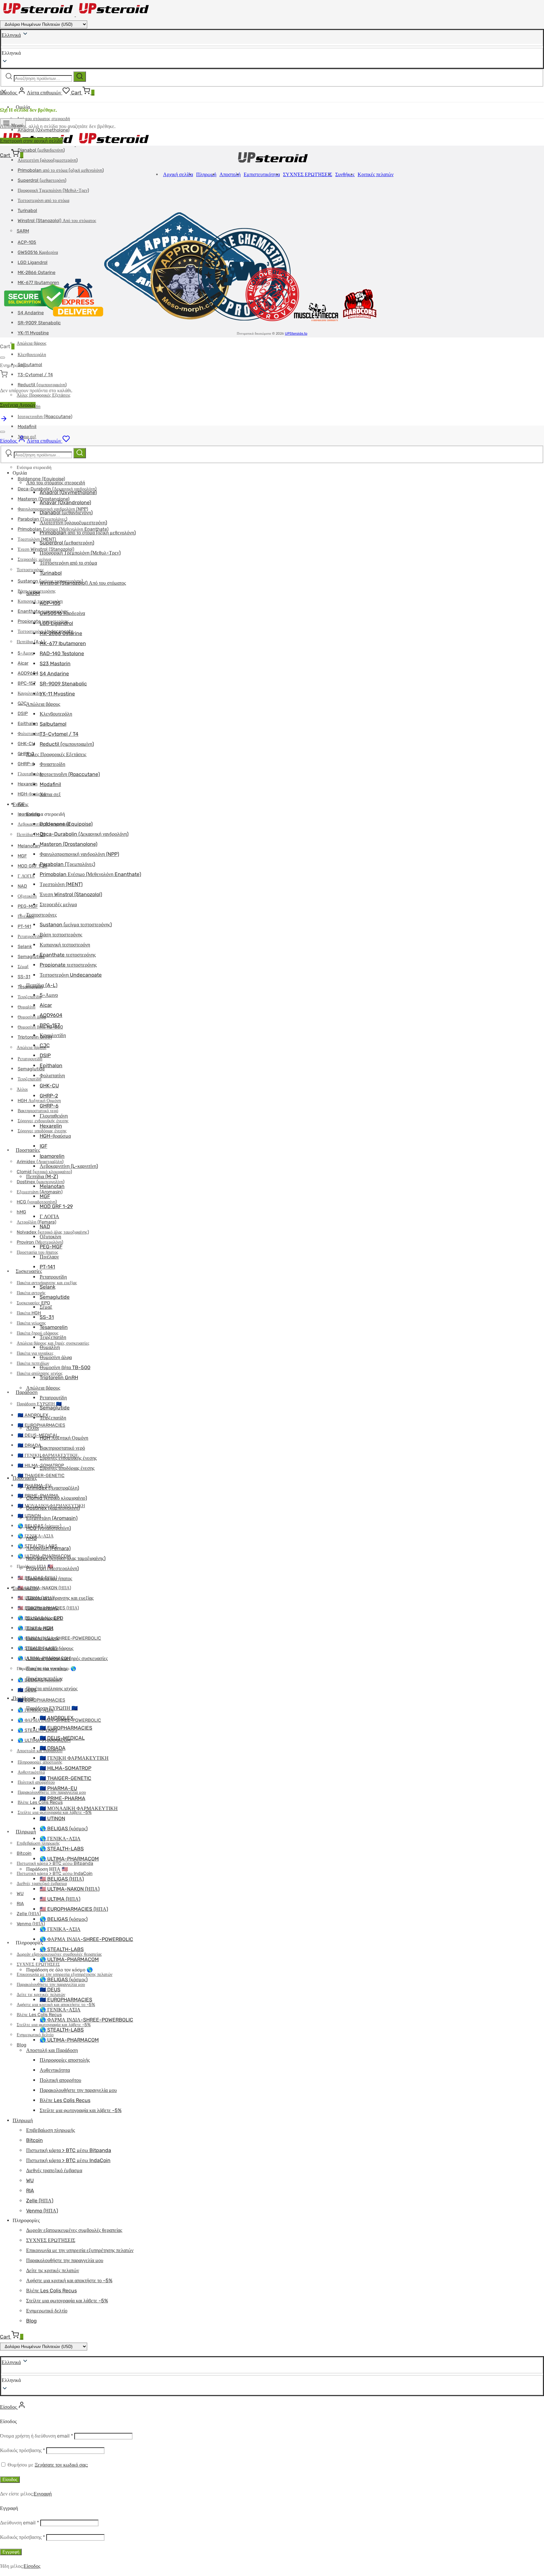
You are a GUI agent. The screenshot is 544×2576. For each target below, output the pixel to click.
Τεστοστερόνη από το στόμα (43, 201)
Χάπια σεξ (50, 794)
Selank (25, 947)
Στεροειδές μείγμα (58, 904)
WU (20, 1894)
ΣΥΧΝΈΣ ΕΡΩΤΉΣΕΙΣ (38, 1964)
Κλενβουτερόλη (32, 355)
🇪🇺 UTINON (52, 1818)
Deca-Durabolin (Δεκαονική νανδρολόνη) (84, 834)
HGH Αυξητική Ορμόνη (39, 1101)
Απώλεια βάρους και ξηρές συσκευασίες (67, 1658)
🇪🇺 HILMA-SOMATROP (65, 1768)
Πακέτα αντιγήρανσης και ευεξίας (60, 1598)
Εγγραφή (43, 2494)
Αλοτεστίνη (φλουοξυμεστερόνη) (48, 160)
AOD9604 (28, 673)
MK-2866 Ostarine (61, 633)
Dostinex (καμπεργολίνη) (53, 1508)
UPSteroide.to (296, 334)
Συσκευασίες (29, 1271)
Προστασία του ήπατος (37, 1252)
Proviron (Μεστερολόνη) (52, 1568)
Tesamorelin (54, 1327)
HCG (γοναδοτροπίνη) (37, 1202)
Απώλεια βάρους (32, 343)
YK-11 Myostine (33, 333)
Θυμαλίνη (26, 1007)
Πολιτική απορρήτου (36, 1782)
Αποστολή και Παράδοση (52, 2050)
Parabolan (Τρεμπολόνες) (67, 864)
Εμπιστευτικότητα (262, 174)
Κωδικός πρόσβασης (23, 2450)
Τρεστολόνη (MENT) (37, 539)
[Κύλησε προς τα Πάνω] (4, 421)
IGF (43, 1146)
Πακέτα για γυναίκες (47, 1668)
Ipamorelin (52, 1156)
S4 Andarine (54, 674)
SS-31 (24, 977)
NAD (22, 886)
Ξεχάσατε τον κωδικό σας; (61, 2465)
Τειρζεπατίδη (29, 997)
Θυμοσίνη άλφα (32, 1017)
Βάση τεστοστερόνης (61, 935)
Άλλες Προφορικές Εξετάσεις (56, 754)
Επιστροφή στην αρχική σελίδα (31, 141)
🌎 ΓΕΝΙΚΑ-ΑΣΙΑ (60, 1839)
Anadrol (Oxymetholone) (68, 492)
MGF (22, 856)
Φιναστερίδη (52, 764)
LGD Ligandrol (56, 623)
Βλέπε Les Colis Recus (39, 2015)
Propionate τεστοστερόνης (68, 965)
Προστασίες (28, 1150)
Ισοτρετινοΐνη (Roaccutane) (45, 417)
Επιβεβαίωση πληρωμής (38, 1843)
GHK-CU (26, 744)
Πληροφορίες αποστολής (65, 2060)
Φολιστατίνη (29, 734)
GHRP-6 (26, 764)
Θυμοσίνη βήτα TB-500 (65, 1367)
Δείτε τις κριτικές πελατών (53, 2270)
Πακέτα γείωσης (31, 1323)
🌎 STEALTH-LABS (37, 1730)
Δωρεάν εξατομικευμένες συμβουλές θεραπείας (74, 2230)
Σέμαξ (23, 967)
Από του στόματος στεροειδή (43, 119)
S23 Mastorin (55, 664)
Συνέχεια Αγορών (18, 405)
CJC (22, 703)
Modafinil (27, 427)
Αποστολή (230, 174)
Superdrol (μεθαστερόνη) (42, 180)
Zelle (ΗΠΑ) (29, 1914)
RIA (20, 1904)
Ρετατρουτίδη (30, 937)
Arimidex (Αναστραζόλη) (53, 1488)
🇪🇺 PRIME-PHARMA (62, 1798)
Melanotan (29, 846)
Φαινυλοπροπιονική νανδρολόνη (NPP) (79, 854)
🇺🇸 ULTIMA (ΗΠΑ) (60, 1899)
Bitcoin (24, 1853)
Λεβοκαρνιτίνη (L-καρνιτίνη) (69, 1166)
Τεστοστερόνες (30, 570)
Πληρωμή (26, 1832)
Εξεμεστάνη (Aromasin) (52, 1518)
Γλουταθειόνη (30, 774)
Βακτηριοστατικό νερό (38, 1111)
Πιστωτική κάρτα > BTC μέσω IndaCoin (55, 1873)
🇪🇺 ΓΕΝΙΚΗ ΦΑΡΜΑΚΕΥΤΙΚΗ (74, 1758)
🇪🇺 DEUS (50, 1990)
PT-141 (24, 926)
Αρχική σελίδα (178, 174)
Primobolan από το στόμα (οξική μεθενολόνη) (61, 170)
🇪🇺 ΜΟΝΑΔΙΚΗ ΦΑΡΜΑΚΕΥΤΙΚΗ (79, 1808)
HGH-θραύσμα (31, 794)
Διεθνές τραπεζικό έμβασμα (54, 2170)
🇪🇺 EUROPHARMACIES (41, 1425)
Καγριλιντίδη (29, 693)
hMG (21, 1212)
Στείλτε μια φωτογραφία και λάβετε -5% (81, 2110)
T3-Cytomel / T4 (35, 375)
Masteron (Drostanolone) (68, 844)
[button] (272, 2380)
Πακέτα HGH (29, 1313)
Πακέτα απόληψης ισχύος (52, 1689)
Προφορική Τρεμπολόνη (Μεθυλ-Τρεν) (53, 190)
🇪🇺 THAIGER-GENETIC (41, 1476)
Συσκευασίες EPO (45, 1618)
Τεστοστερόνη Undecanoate (71, 975)
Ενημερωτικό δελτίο (47, 2311)
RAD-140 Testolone (62, 653)
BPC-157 (27, 683)
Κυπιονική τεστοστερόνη (65, 945)
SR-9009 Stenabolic (63, 684)
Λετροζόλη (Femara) (37, 1222)
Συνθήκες (345, 174)
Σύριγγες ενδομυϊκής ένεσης (68, 1458)
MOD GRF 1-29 (33, 866)
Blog (22, 2045)
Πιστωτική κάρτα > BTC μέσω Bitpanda (69, 2150)
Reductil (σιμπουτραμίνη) (42, 385)
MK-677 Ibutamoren (63, 643)
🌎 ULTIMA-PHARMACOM (69, 1859)
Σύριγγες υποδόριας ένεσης (67, 1468)
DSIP (23, 714)
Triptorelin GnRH (59, 1377)
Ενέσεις (20, 804)
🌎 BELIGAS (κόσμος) (64, 1829)
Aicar (23, 663)
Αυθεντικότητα (31, 1772)
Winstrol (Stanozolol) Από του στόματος (83, 583)
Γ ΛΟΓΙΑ (26, 876)
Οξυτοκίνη (27, 896)
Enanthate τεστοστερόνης (68, 955)
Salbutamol (30, 365)
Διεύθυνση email (20, 2523)
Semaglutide (31, 957)
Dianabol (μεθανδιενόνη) (41, 150)
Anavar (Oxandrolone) (65, 502)
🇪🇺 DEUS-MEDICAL (38, 1435)
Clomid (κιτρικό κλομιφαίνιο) (44, 1172)
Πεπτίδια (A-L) (31, 642)
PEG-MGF (28, 906)
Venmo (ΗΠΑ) (31, 1924)
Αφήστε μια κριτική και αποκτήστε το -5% (69, 2280)
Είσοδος (10, 2480)
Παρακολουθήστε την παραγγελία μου (78, 2090)
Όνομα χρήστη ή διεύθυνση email (37, 2436)
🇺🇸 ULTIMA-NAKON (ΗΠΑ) (44, 1588)
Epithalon (28, 724)
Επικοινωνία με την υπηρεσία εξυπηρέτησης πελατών (65, 1974)
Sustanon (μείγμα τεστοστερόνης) (76, 925)
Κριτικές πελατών (376, 174)
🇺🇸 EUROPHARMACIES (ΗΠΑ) (74, 1909)
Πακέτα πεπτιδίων (44, 1678)
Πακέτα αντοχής (31, 1293)
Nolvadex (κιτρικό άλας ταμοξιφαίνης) (66, 1558)
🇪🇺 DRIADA (29, 1445)
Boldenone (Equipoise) (41, 479)
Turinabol (51, 573)
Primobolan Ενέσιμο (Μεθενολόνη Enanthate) (90, 874)
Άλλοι (22, 1089)
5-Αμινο (26, 653)
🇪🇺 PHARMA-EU (58, 1788)
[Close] (3, 358)
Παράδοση (27, 1392)
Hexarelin (28, 784)
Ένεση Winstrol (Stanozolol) (71, 894)
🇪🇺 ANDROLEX (57, 1718)
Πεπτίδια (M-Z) (31, 835)
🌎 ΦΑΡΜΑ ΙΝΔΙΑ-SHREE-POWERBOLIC (59, 1638)
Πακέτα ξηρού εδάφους (38, 1333)
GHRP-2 (26, 754)
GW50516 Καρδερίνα (62, 613)
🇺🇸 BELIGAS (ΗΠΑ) (62, 1879)
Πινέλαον (49, 1257)
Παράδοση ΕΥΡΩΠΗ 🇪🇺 (39, 1404)
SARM (33, 593)
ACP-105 (50, 603)
